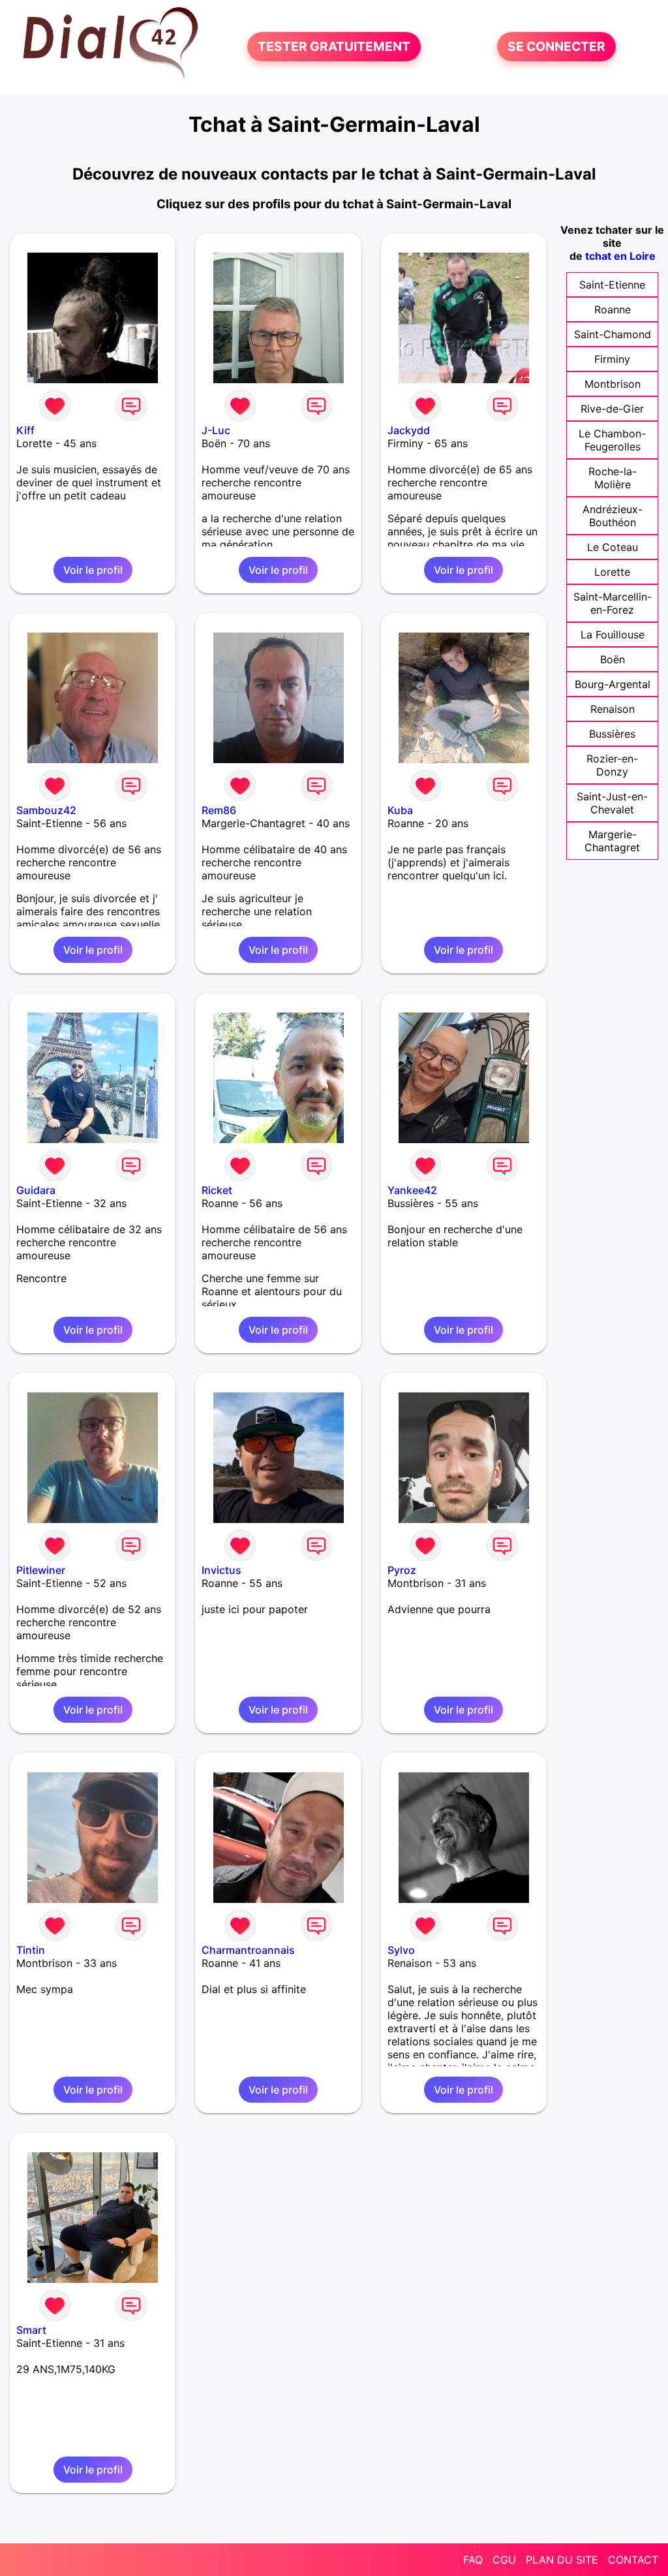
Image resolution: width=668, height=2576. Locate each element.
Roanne (613, 309)
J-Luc (216, 430)
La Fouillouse (613, 635)
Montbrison (613, 384)
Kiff (25, 430)
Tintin (31, 1950)
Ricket (217, 1190)
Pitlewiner (41, 1570)
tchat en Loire (620, 256)
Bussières (612, 734)
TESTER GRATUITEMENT (334, 47)
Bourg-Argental (613, 684)
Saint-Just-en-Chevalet (612, 803)
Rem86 (219, 810)
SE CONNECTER (556, 47)
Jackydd (409, 430)
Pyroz (402, 1570)
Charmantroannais (248, 1950)
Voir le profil (93, 570)
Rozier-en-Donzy (612, 765)
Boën (613, 659)
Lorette (612, 572)
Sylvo (401, 1950)
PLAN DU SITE (562, 2560)
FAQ (473, 2560)
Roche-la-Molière (613, 478)
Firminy (612, 359)
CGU (504, 2560)
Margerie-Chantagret (612, 841)
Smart (31, 2330)
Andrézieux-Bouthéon (613, 516)
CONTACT (633, 2560)
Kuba (400, 810)
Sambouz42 (46, 810)
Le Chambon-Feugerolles (612, 440)
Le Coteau (613, 547)
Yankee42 (412, 1190)
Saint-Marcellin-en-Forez (613, 603)
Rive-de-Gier (612, 409)
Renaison (613, 709)
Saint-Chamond (613, 334)
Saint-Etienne (612, 285)
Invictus (221, 1570)
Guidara (36, 1190)
